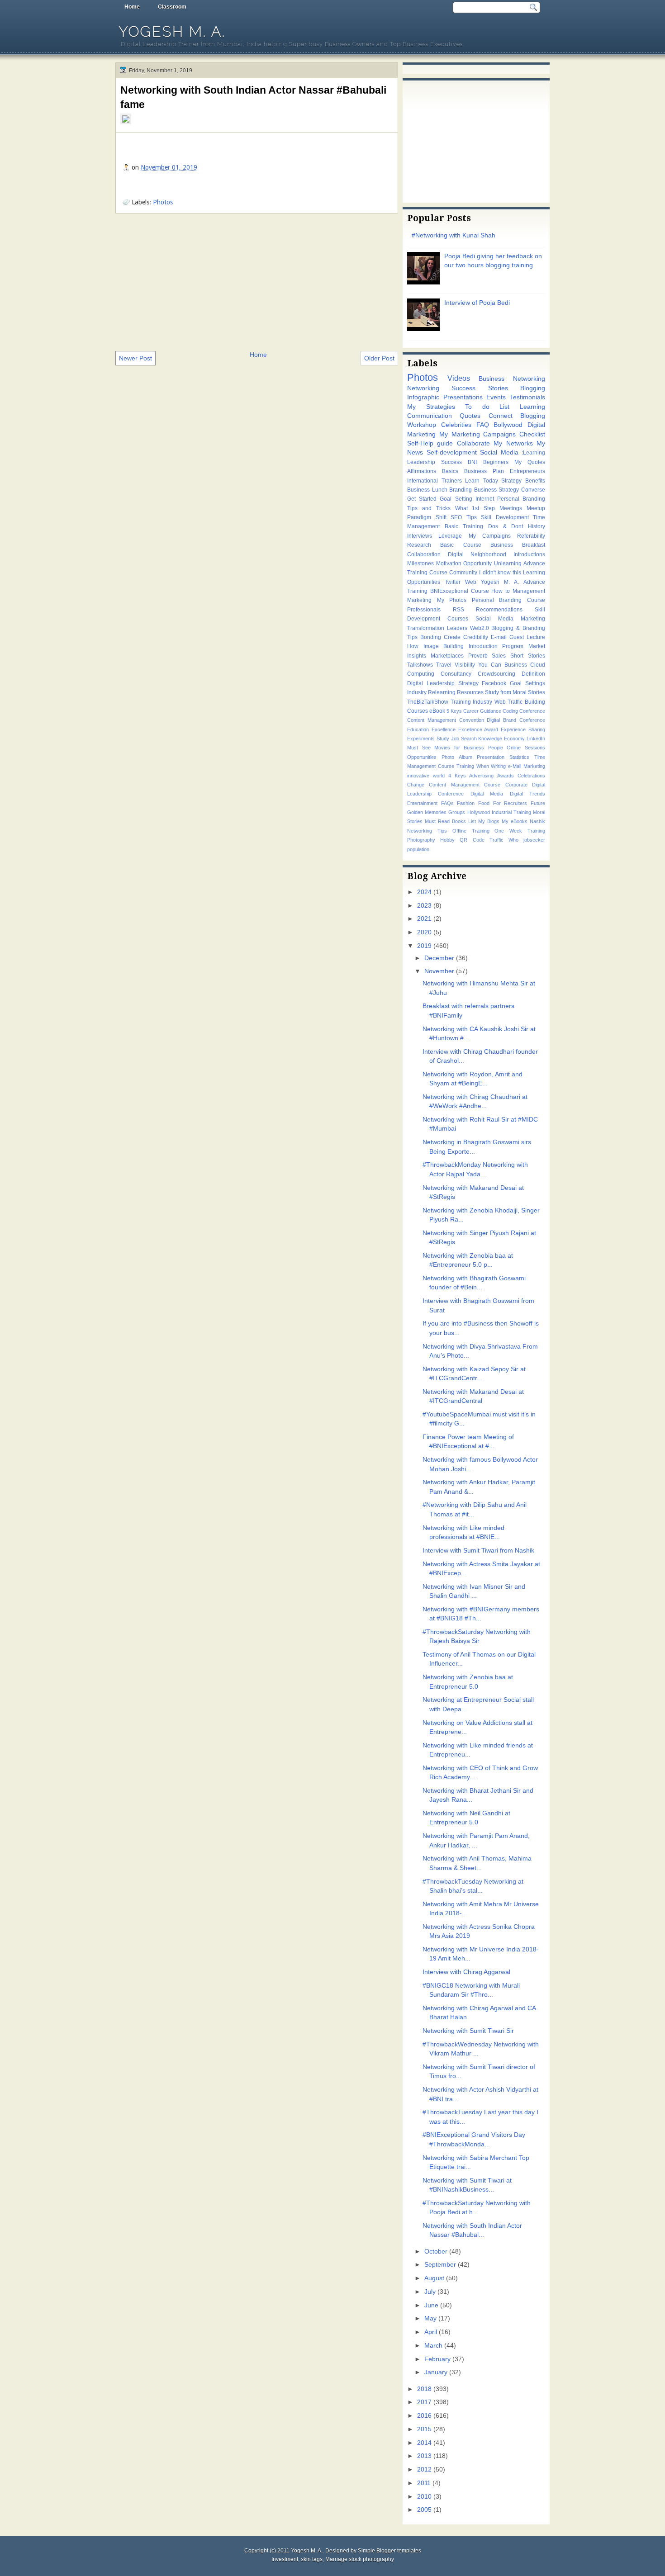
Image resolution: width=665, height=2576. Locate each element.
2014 (424, 2443)
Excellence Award (478, 729)
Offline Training (471, 831)
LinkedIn (536, 739)
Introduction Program (496, 646)
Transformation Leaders (437, 628)
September (440, 2265)
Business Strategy (497, 490)
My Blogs (489, 821)
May (430, 2318)
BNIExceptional (449, 591)
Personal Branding (521, 499)
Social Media (499, 452)
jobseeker (534, 840)
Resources (470, 692)
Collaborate (473, 443)
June (431, 2305)
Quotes (470, 416)
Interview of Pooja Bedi (477, 303)
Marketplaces (447, 656)
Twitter (453, 582)
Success (451, 462)
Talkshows (420, 665)
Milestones (420, 563)
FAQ (483, 425)
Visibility (465, 665)
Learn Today (482, 481)
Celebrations (531, 776)
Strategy (511, 481)
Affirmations (422, 471)
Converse (533, 490)
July (430, 2292)
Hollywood (479, 812)
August (434, 2278)
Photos (163, 202)
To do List (487, 407)
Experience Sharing (523, 729)
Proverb (478, 656)
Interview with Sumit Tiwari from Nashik (478, 1551)
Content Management (432, 720)
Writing (498, 766)
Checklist (532, 434)
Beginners (496, 462)
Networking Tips (427, 831)
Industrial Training (511, 812)
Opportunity (477, 563)
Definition (533, 674)
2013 (424, 2456)
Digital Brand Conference (516, 720)
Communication (430, 416)
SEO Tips (464, 517)
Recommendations (499, 610)
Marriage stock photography (360, 2559)
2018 (424, 2389)
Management (529, 591)
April (431, 2332)
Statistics (519, 757)
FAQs (447, 803)
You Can (490, 665)
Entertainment (422, 803)
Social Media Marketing (510, 619)
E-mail (499, 637)
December (439, 958)
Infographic (423, 397)
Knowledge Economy (501, 739)
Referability (531, 536)
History (537, 526)
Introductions (529, 554)
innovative (418, 776)
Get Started (422, 499)
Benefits (535, 481)
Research (419, 545)
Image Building (444, 646)
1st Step (483, 508)
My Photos (452, 600)
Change (416, 785)
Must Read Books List (450, 821)
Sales (499, 656)
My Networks (513, 443)
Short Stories (528, 656)
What (461, 508)
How (413, 646)
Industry (417, 692)
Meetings (511, 508)
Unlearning (508, 563)
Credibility (476, 637)
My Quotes (530, 462)
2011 (424, 2483)
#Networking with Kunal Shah (454, 235)
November (439, 971)
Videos (459, 378)
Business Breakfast (518, 545)
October (436, 2252)
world (439, 776)
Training (465, 766)
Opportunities (422, 757)
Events (496, 397)
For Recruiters (510, 803)
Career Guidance (482, 711)
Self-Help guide (430, 443)
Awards (506, 776)
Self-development (452, 452)
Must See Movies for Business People (455, 748)
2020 (424, 932)
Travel (444, 665)
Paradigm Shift (427, 517)
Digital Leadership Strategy (443, 683)
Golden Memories (427, 812)
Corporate (516, 785)
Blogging (533, 388)
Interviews (420, 536)
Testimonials (527, 397)
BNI (472, 462)
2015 (424, 2429)
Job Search (464, 739)
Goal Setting (456, 499)
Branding (461, 490)
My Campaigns (490, 536)
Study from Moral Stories (515, 692)
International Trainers (435, 481)
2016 (424, 2416)
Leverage (450, 536)
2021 (424, 919)
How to (501, 591)
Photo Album (457, 757)
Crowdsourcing (496, 674)
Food (484, 803)
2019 (424, 946)
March (433, 2346)
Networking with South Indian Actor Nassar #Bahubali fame (253, 97)
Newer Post (135, 358)
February (437, 2359)
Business (516, 665)
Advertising (481, 776)
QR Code (472, 840)
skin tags (312, 2559)
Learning (532, 407)
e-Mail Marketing (527, 766)
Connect (501, 416)
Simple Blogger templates (389, 2551)
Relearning (442, 692)
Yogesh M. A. (172, 31)
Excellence (444, 729)
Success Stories (480, 388)
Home (132, 7)
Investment (285, 2559)
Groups (457, 812)
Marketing (419, 600)
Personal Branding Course (508, 600)
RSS (458, 610)
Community (463, 573)
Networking (423, 388)
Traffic (496, 840)
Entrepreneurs (527, 471)
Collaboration (424, 554)
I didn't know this (500, 573)
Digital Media (487, 794)
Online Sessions (526, 748)
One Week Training (520, 831)
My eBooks (515, 821)
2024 (424, 892)
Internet (485, 499)
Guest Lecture (527, 637)
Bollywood (508, 425)
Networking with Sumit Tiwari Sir (468, 2031)
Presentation (491, 757)
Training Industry (472, 702)
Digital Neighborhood (477, 554)
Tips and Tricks (429, 508)
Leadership (421, 462)
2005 (424, 2510)
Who (513, 840)
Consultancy (456, 674)
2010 (424, 2497)
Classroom (172, 7)
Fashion (466, 803)
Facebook (494, 683)
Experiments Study (428, 739)
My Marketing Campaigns (478, 434)
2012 (424, 2469)
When (483, 766)
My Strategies (431, 407)
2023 (424, 906)
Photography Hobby (431, 840)
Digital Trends (527, 794)
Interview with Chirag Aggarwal (466, 1972)
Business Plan (484, 471)
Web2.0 (480, 628)
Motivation (449, 563)
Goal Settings (527, 683)
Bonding (431, 637)
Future (538, 803)
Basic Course (461, 545)
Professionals (424, 610)
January (436, 2372)
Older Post (379, 358)
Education (418, 729)
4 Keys (457, 776)
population (418, 849)
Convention (472, 720)
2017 (424, 2402)
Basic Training (464, 526)
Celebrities (456, 425)
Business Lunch (427, 490)
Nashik (537, 821)
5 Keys (454, 711)
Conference (532, 711)
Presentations (463, 397)
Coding (510, 711)
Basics (450, 471)
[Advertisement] (257, 281)
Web (471, 582)
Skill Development (505, 517)
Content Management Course (465, 785)
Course (480, 591)
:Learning (533, 453)
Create (452, 637)
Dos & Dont (506, 526)
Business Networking (512, 379)
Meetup (536, 508)
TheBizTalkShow (428, 702)
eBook (437, 711)
